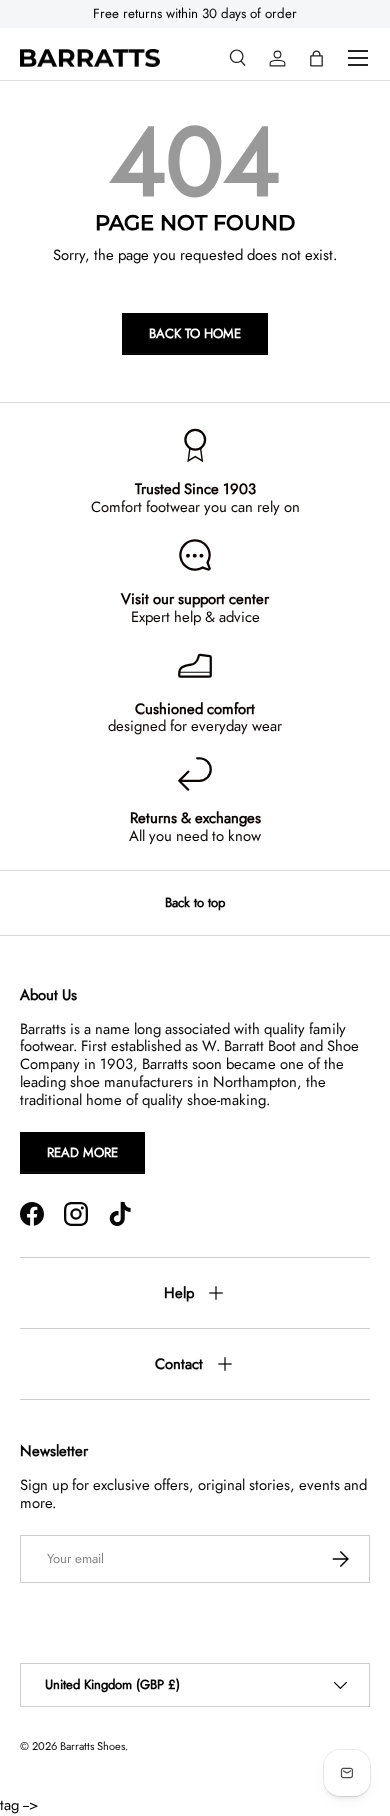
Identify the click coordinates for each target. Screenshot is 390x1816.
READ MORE (82, 1152)
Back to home (195, 333)
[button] (316, 58)
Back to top (195, 902)
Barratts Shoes (92, 1746)
